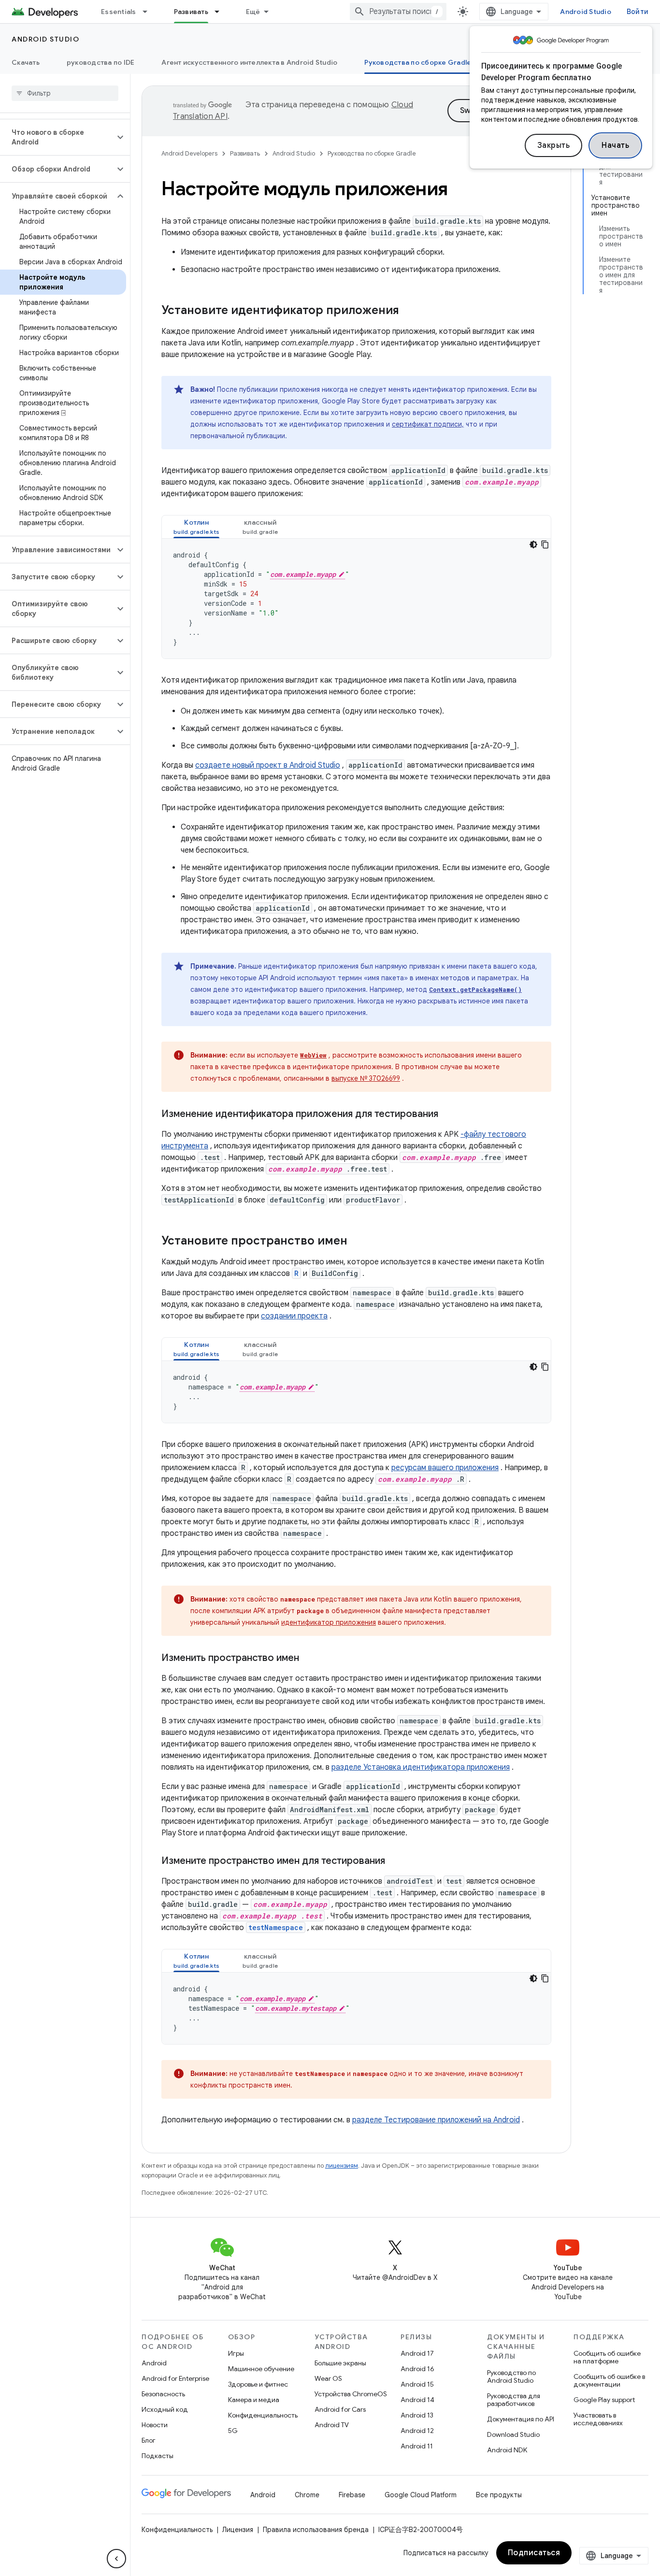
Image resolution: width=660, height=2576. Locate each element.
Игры (236, 2353)
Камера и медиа (254, 2400)
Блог (149, 2440)
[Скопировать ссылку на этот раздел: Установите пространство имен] (357, 1242)
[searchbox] (65, 93)
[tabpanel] (356, 599)
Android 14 (417, 2400)
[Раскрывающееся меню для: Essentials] (149, 12)
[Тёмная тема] (533, 544)
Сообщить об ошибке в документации (609, 2380)
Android (154, 2363)
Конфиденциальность (263, 2415)
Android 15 (417, 2384)
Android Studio (586, 12)
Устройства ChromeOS (351, 2394)
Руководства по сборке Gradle (418, 62)
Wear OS (328, 2378)
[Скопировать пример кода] (545, 544)
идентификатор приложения (329, 1622)
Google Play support (604, 2400)
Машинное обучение (261, 2369)
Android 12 (417, 2431)
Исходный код (165, 2409)
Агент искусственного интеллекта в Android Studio (249, 62)
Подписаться (534, 2553)
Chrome (307, 2495)
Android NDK (507, 2450)
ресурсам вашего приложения (445, 1468)
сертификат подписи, (428, 424)
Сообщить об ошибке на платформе (607, 2357)
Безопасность (163, 2394)
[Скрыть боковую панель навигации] (116, 2559)
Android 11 (417, 2446)
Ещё (253, 12)
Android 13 (417, 2415)
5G (233, 2431)
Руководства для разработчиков (514, 2400)
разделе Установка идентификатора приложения (421, 1767)
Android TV (332, 2425)
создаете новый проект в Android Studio (268, 765)
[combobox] (398, 12)
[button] (57, 137)
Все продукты (499, 2495)
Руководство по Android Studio (511, 2376)
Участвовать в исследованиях (598, 2419)
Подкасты (158, 2456)
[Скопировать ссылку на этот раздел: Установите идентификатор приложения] (409, 311)
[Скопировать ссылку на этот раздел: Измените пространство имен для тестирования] (395, 1861)
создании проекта (294, 1316)
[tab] (196, 527)
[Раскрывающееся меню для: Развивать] (221, 12)
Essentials (119, 12)
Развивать (191, 12)
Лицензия (238, 2530)
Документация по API (521, 2419)
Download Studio (513, 2434)
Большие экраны (340, 2363)
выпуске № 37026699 (366, 1078)
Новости (155, 2425)
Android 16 (417, 2369)
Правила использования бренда (316, 2530)
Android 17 (417, 2353)
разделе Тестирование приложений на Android (436, 2120)
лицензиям (342, 2166)
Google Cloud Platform (421, 2495)
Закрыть (554, 145)
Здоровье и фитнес (258, 2384)
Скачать (26, 62)
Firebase (352, 2495)
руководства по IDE (101, 62)
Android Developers (189, 153)
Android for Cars (340, 2409)
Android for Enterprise (175, 2378)
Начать (615, 145)
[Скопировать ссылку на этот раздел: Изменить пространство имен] (309, 1659)
